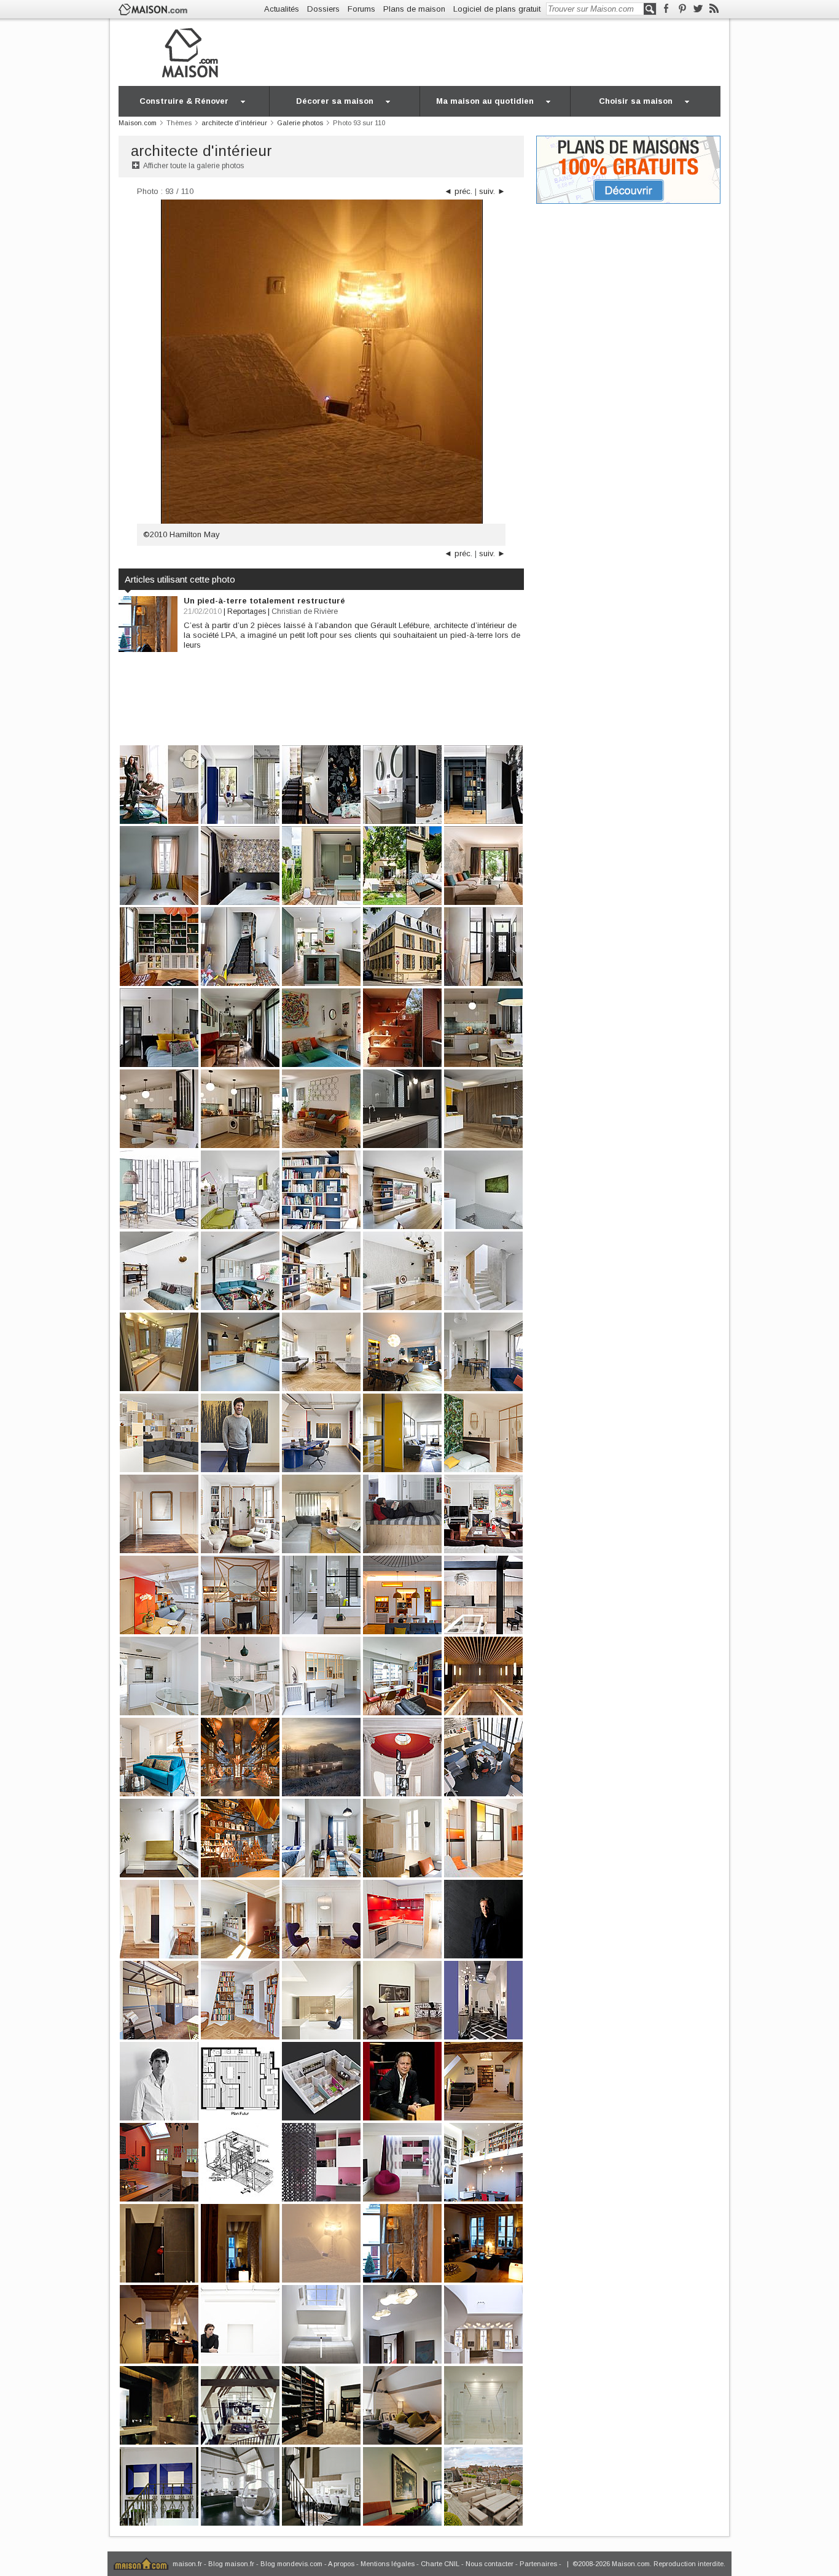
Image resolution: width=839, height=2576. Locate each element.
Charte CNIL (440, 2564)
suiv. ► (492, 191)
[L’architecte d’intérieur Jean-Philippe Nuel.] (483, 1918)
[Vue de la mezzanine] (240, 2404)
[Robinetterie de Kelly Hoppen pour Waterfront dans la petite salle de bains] (159, 2404)
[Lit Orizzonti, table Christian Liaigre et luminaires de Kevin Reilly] (402, 2404)
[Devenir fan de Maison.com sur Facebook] (666, 9)
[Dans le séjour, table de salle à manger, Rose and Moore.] (402, 1351)
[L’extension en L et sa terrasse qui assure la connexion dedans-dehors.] (402, 865)
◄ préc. (458, 191)
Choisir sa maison (636, 101)
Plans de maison (414, 9)
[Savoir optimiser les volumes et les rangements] (321, 2161)
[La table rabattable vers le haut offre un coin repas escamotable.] (159, 1594)
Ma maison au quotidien (485, 101)
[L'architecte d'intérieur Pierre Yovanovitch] (240, 2323)
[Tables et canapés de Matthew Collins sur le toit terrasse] (483, 2485)
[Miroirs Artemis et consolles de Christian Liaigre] (159, 2485)
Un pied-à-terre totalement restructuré (264, 601)
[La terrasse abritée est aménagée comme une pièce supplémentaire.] (402, 1027)
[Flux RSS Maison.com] (714, 9)
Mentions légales (388, 2564)
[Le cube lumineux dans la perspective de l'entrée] (240, 2242)
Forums (361, 9)
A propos (341, 2564)
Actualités (282, 9)
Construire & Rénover (184, 101)
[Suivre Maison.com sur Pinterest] (682, 9)
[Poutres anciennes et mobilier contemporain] (483, 2242)
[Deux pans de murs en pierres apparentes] (402, 2242)
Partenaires (538, 2564)
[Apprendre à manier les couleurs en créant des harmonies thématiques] (483, 2161)
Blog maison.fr (231, 2564)
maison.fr (187, 2564)
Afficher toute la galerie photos (193, 166)
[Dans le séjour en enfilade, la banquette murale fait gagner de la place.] (240, 1027)
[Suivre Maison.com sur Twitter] (698, 9)
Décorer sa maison (335, 101)
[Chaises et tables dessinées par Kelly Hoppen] (321, 2485)
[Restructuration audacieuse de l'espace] (321, 2323)
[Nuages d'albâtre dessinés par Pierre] (402, 2323)
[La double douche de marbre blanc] (483, 2404)
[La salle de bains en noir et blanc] (159, 2242)
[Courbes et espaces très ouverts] (483, 2323)
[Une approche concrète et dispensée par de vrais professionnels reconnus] (402, 2161)
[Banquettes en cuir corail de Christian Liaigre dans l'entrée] (402, 2485)
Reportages (247, 611)
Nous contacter (490, 2564)
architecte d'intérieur (201, 151)
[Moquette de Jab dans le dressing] (321, 2404)
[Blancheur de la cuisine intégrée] (159, 2323)
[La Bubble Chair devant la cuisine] (240, 2485)
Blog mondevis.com (291, 2564)
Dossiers (323, 9)
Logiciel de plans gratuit (497, 9)
